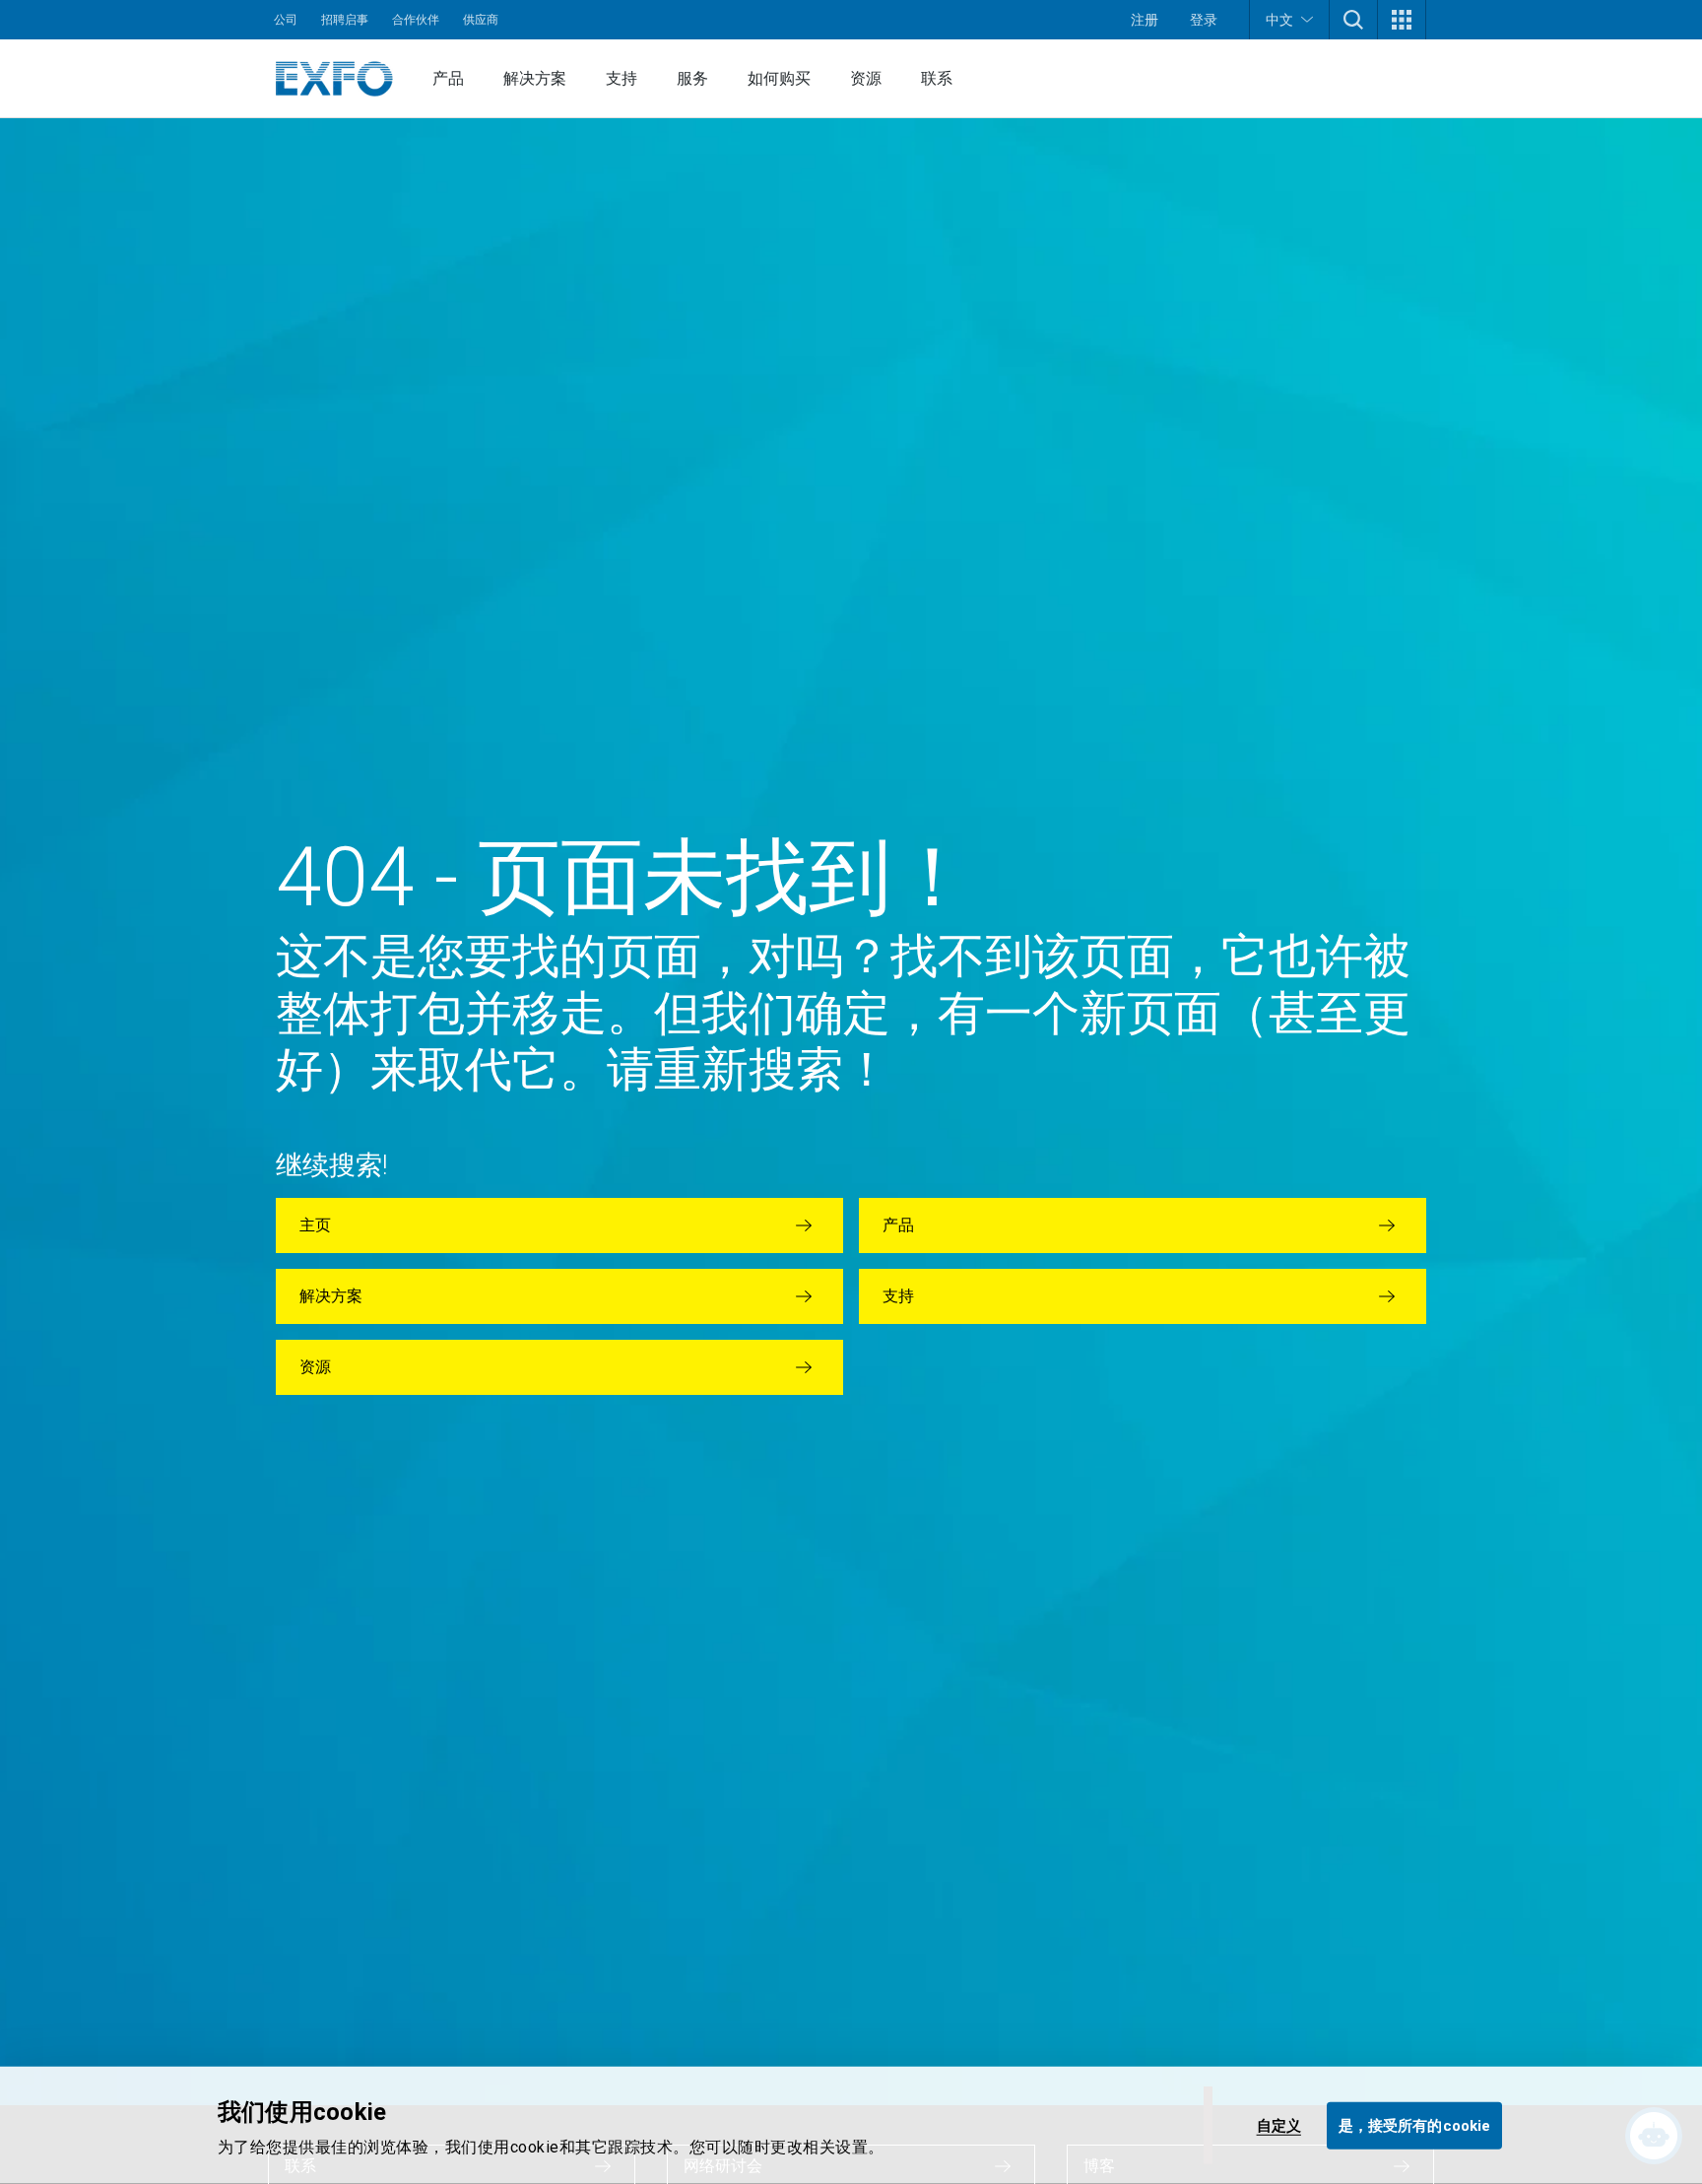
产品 (448, 78)
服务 (692, 78)
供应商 (481, 20)
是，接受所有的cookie (1414, 2125)
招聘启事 (345, 20)
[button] (1353, 20)
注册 (1145, 20)
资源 (866, 78)
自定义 (1279, 2125)
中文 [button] (1279, 20)
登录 (1204, 20)
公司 (286, 20)
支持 (622, 78)
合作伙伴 (416, 20)
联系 (937, 78)
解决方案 (535, 78)
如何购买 (779, 78)
